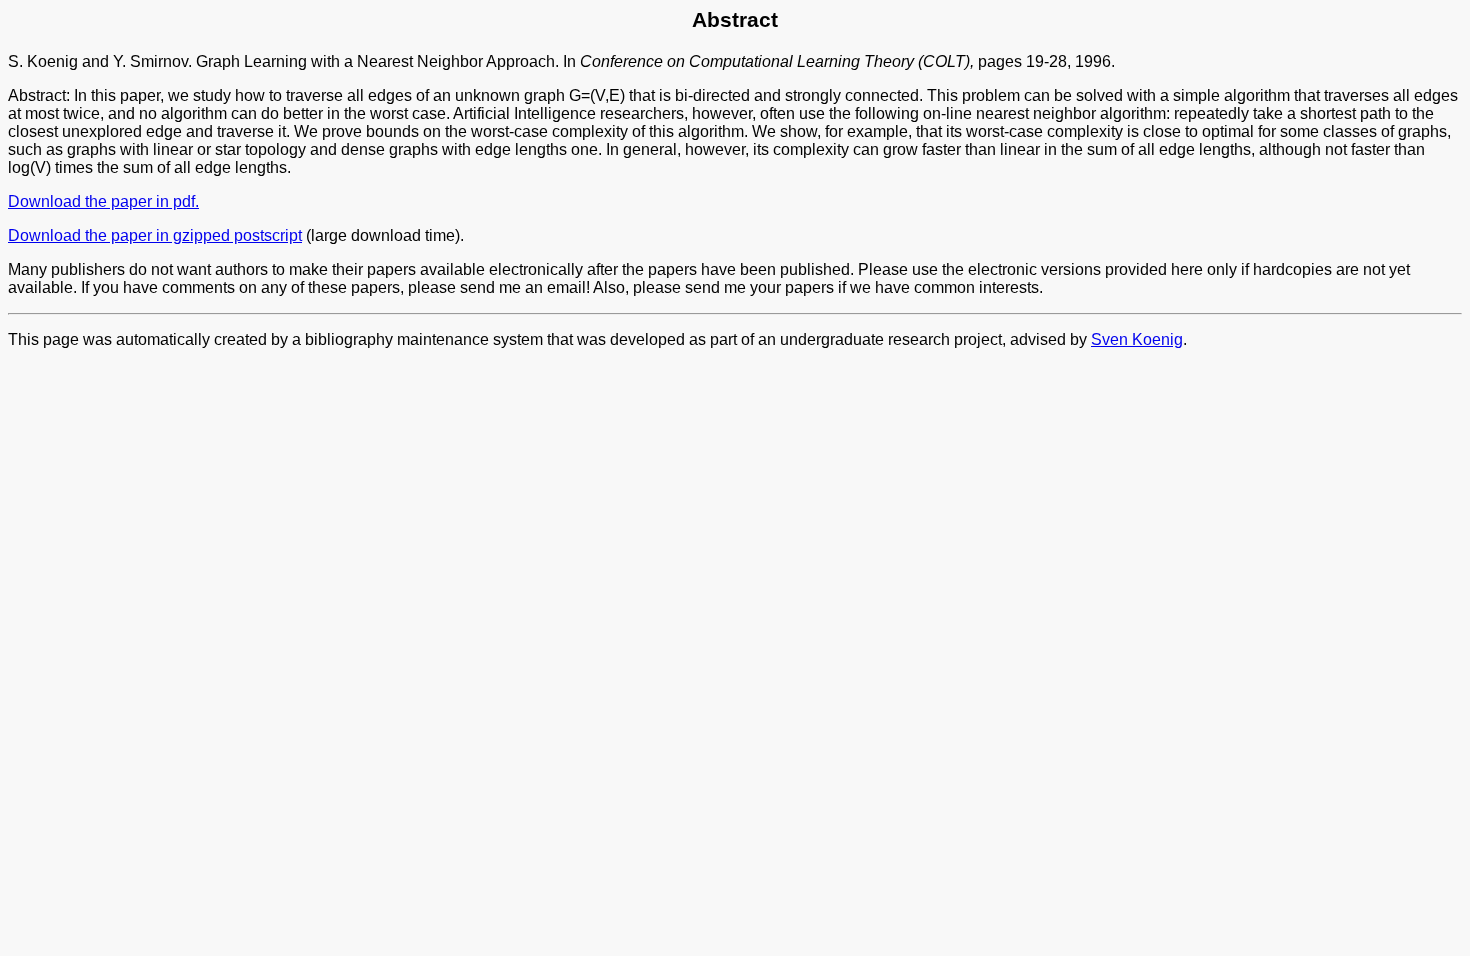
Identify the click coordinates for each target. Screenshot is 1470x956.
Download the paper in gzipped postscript (155, 235)
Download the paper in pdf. (103, 201)
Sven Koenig (1137, 339)
